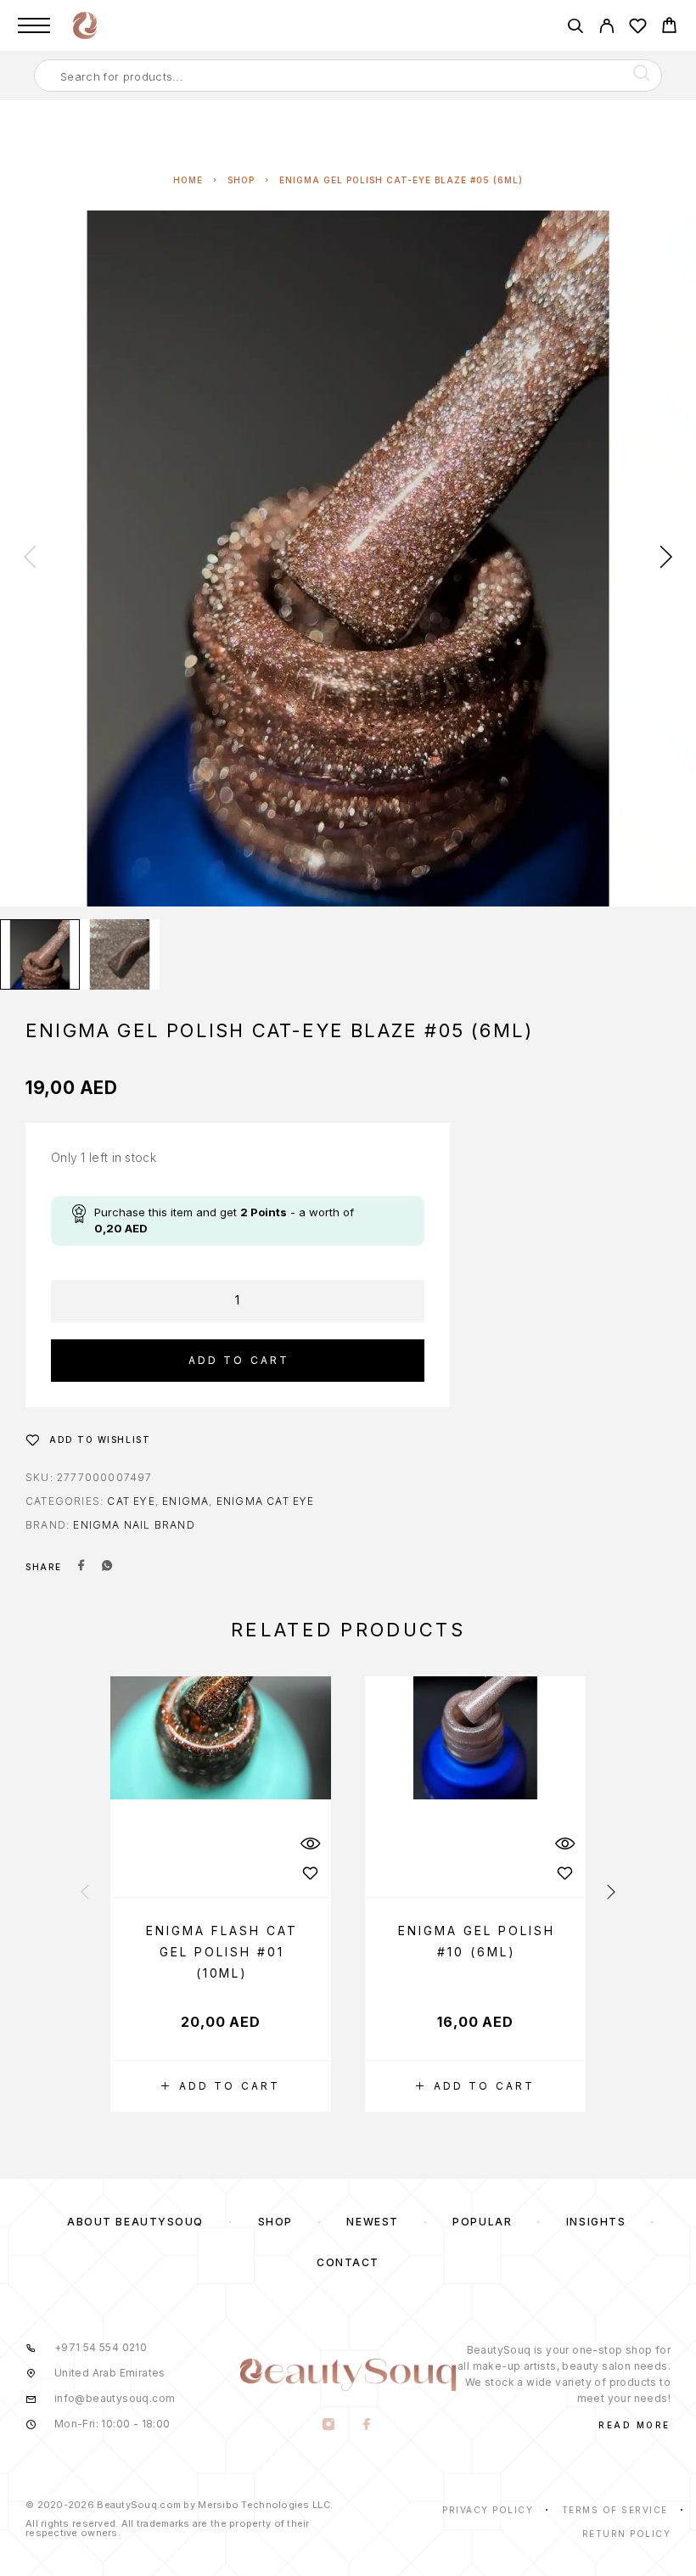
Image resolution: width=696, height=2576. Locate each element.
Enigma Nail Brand (134, 1525)
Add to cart (239, 1360)
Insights (596, 2222)
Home (188, 180)
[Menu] (34, 25)
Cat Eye (131, 1501)
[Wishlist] (638, 28)
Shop (241, 180)
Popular (482, 2222)
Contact (348, 2262)
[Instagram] (329, 2426)
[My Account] (606, 28)
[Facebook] (367, 2426)
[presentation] (30, 558)
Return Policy (627, 2534)
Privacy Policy (488, 2510)
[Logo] (85, 25)
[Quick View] (310, 1844)
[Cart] (669, 28)
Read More (634, 2425)
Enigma (185, 1501)
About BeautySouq (135, 2222)
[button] (221, 2086)
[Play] (40, 954)
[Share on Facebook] (81, 1567)
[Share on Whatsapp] (107, 1567)
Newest (372, 2222)
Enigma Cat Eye (266, 1501)
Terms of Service (615, 2510)
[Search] (575, 28)
